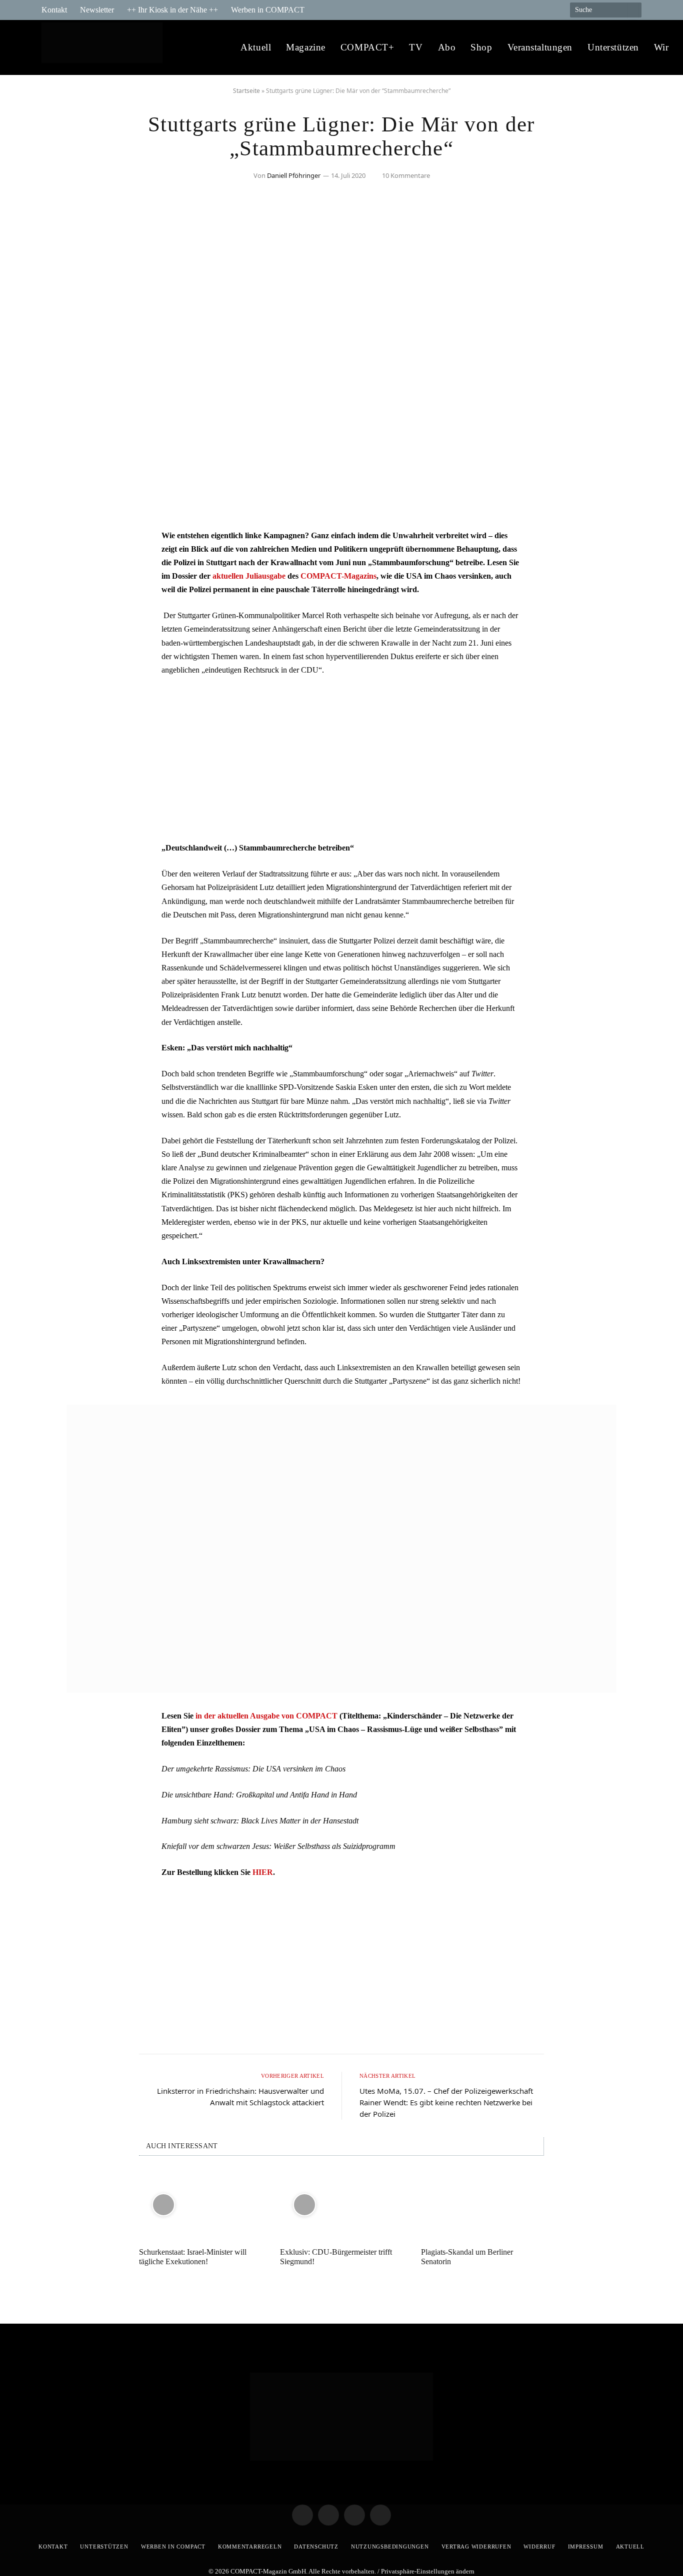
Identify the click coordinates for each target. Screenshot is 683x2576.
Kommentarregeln (250, 2547)
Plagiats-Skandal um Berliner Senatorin (467, 2257)
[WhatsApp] (59, 618)
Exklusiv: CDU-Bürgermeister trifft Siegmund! (336, 2257)
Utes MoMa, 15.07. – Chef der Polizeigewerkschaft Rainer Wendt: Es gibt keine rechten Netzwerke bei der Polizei (446, 2102)
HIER (263, 1872)
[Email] (59, 592)
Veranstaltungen (540, 47)
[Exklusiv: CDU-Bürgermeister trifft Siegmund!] (341, 2204)
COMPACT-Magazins (338, 576)
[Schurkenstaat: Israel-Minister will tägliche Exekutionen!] (200, 2204)
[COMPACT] (105, 48)
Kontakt (54, 10)
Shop (481, 47)
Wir (661, 47)
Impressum (586, 2547)
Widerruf (539, 2547)
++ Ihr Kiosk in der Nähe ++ (172, 10)
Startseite (246, 91)
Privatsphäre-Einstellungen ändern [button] (428, 2571)
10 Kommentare (406, 175)
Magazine (306, 47)
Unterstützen (613, 47)
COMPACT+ (367, 47)
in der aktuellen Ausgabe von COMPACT (266, 1716)
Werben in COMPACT (268, 10)
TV (416, 47)
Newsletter (97, 10)
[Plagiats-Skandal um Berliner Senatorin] (482, 2204)
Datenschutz (316, 2547)
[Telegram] (59, 541)
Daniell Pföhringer (294, 175)
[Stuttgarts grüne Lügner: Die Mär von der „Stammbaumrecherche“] (341, 507)
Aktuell (256, 47)
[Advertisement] (341, 759)
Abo (447, 47)
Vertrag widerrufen (476, 2547)
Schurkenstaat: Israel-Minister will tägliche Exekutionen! (193, 2257)
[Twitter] (59, 567)
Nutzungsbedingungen (390, 2547)
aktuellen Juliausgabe (249, 576)
